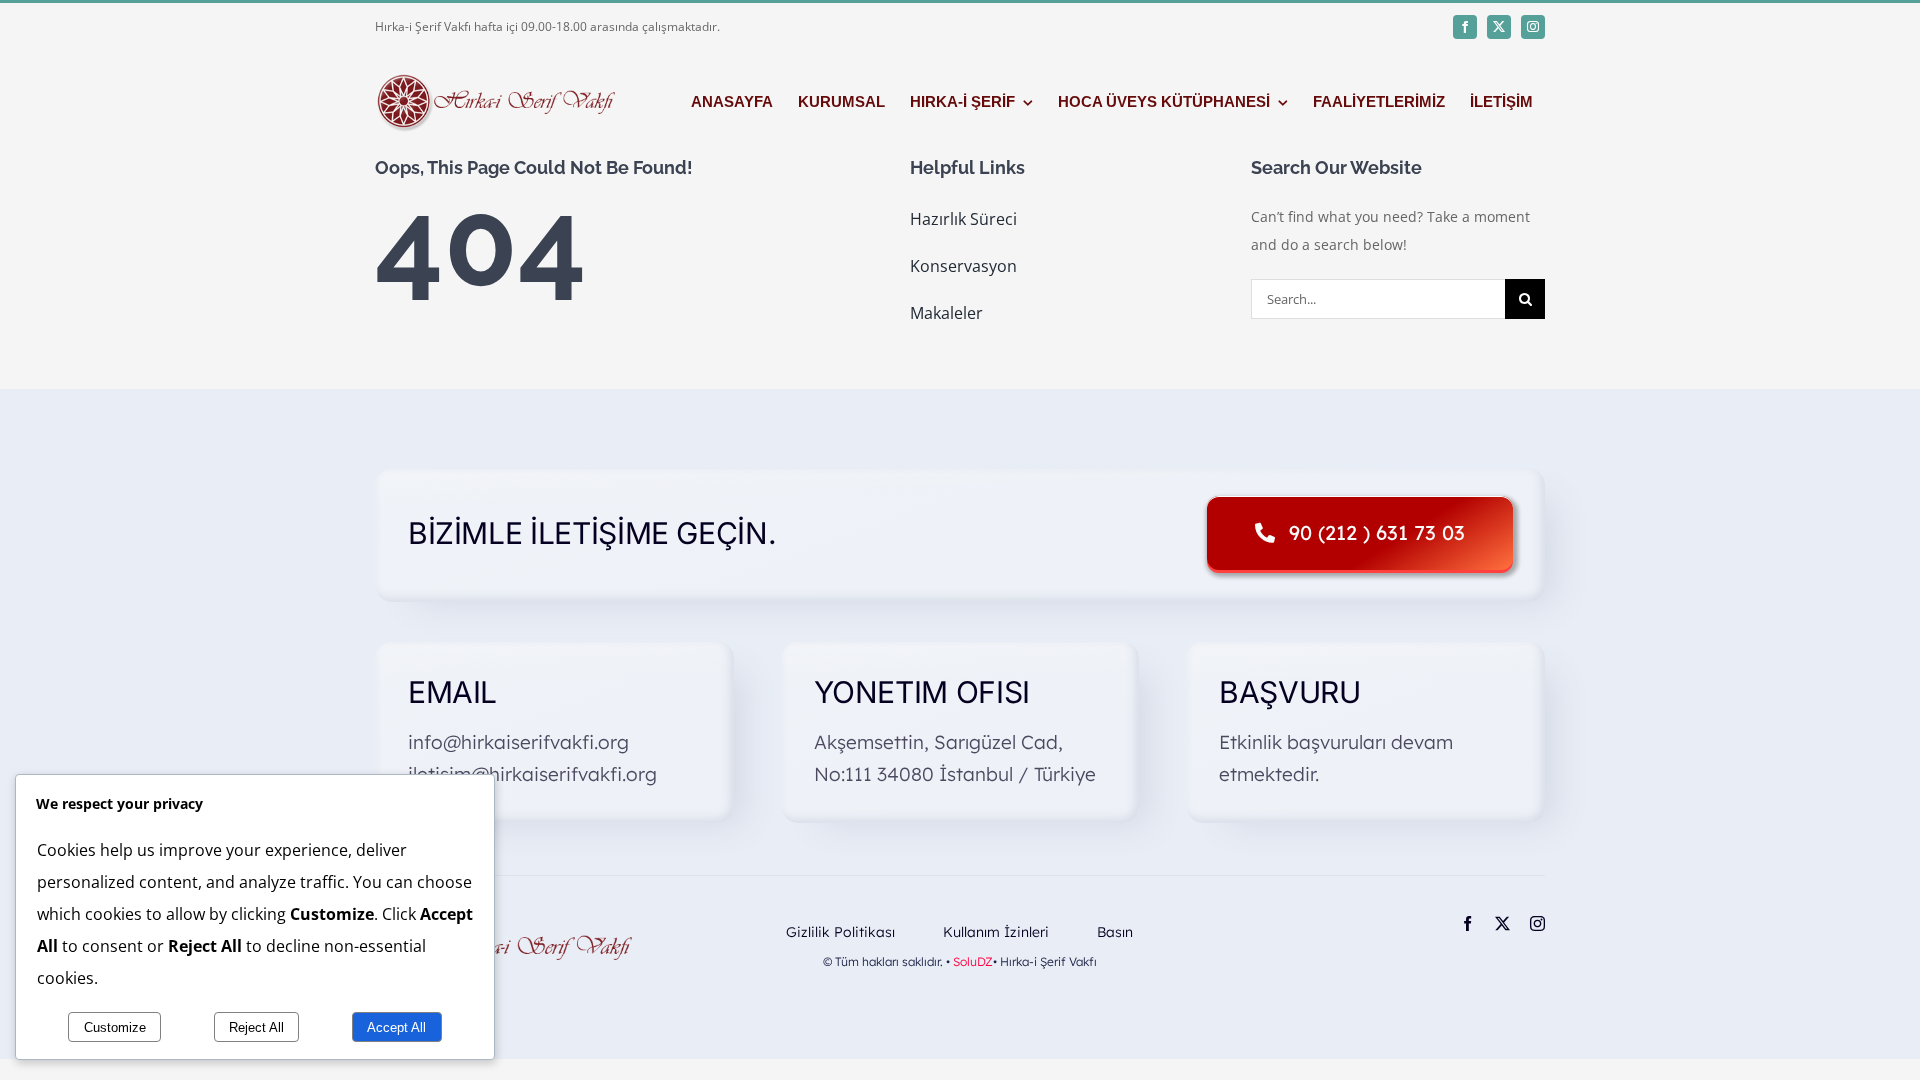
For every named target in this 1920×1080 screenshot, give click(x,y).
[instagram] (1533, 27)
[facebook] (1465, 27)
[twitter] (1499, 27)
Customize (115, 1027)
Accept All (396, 1027)
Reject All (256, 1027)
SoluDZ (973, 961)
